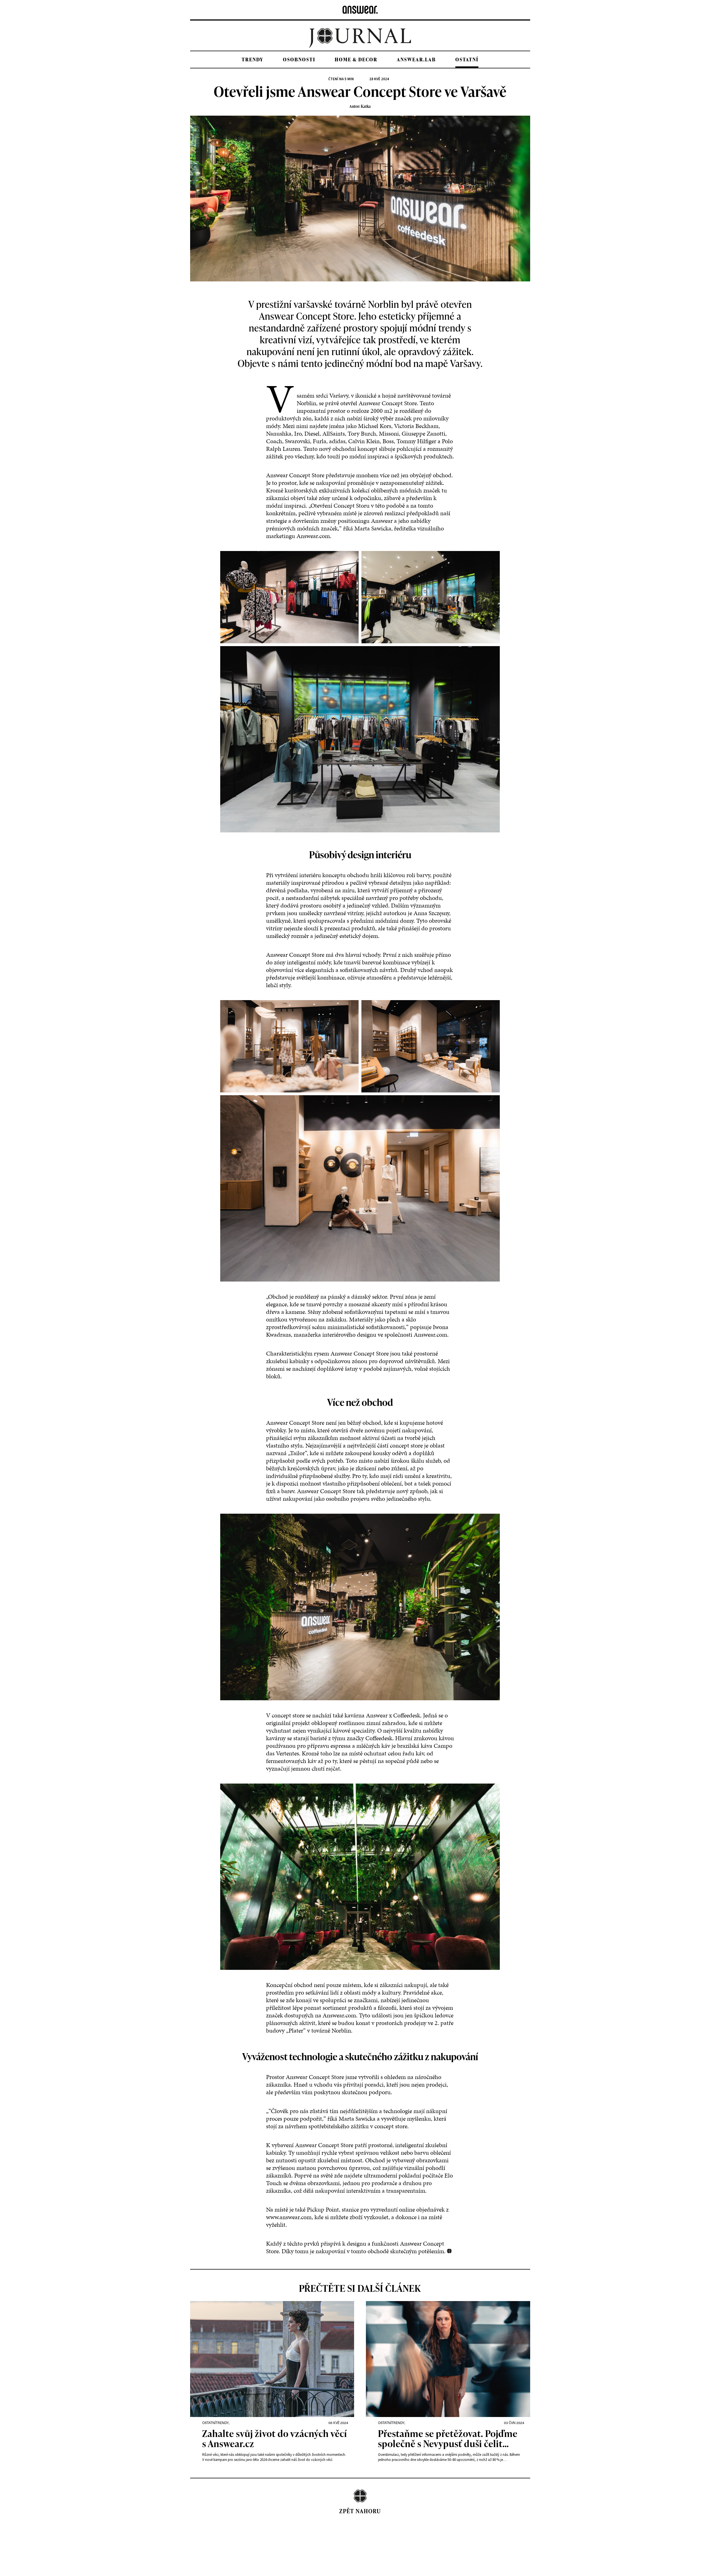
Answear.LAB (416, 60)
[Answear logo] (360, 10)
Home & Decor (356, 60)
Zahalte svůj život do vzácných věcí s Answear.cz (275, 2439)
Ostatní (467, 60)
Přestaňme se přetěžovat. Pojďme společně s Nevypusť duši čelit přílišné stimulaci (448, 2439)
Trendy (253, 60)
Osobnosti (299, 60)
